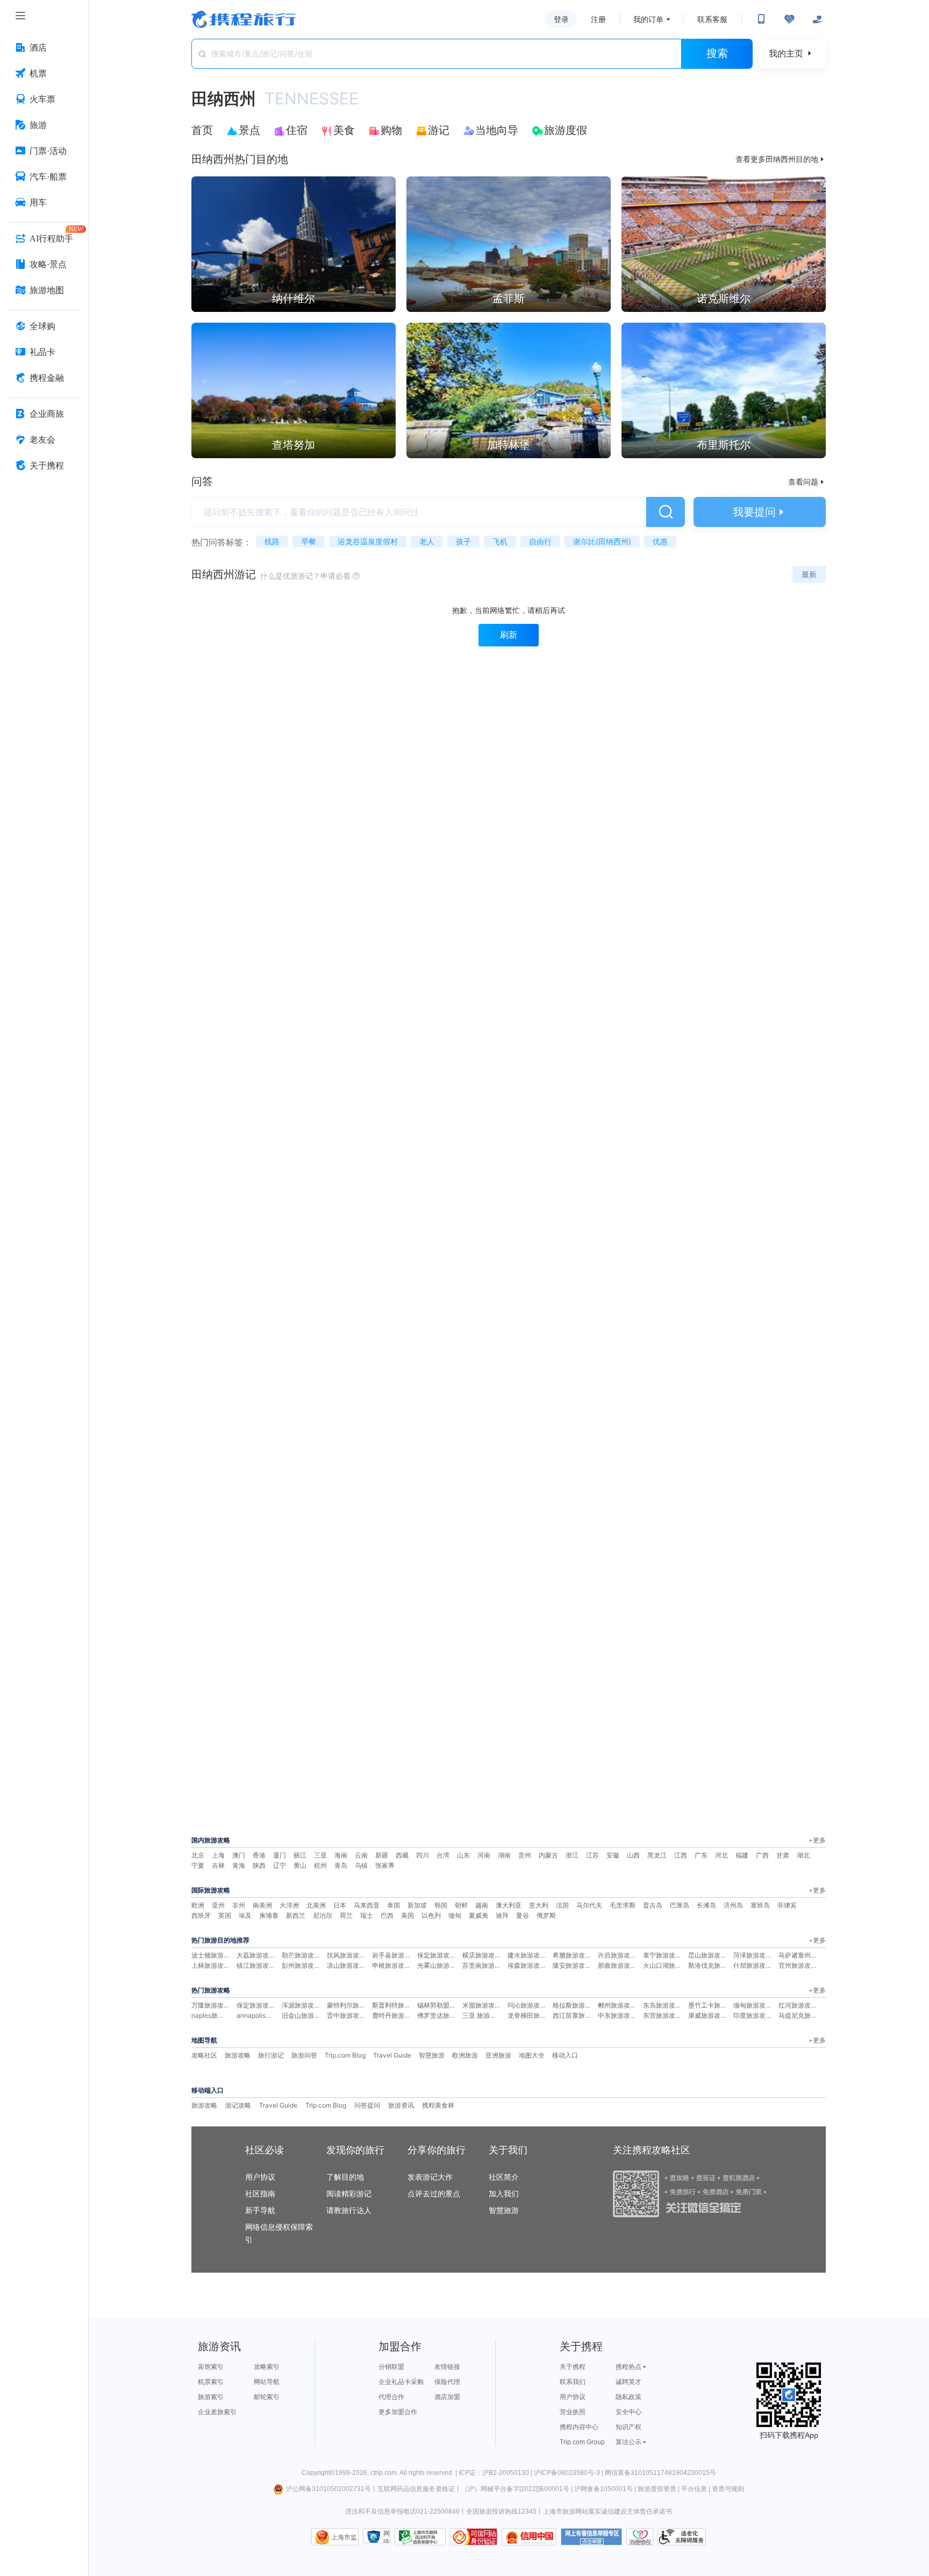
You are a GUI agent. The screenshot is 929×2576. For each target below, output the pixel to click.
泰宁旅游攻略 (662, 1955)
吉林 (218, 1865)
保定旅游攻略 (437, 1955)
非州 (239, 1905)
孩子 (463, 541)
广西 (762, 1855)
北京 (198, 1855)
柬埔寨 (269, 1915)
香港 (259, 1855)
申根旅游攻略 (391, 1965)
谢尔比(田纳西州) (602, 541)
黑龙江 (657, 1855)
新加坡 (417, 1905)
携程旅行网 (244, 19)
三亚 (320, 1855)
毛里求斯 (623, 1905)
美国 (408, 1915)
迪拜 (502, 1915)
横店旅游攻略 (482, 1955)
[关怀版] (817, 19)
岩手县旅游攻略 (395, 1955)
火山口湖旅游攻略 (669, 1965)
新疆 (382, 1855)
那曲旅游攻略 (617, 1965)
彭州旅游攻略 (301, 1965)
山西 (633, 1855)
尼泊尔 (323, 1915)
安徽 (613, 1855)
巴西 (387, 1915)
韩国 (441, 1905)
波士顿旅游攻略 (214, 1955)
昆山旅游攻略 (708, 1955)
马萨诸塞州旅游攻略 (807, 1955)
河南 (484, 1855)
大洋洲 (289, 1905)
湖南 (504, 1855)
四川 (423, 1855)
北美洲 (316, 1905)
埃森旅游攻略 (527, 1965)
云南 (361, 1855)
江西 (681, 1855)
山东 (463, 1855)
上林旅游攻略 (211, 1965)
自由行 (540, 541)
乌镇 (361, 1865)
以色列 (431, 1915)
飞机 (500, 541)
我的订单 (648, 19)
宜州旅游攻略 (798, 1965)
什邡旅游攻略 (753, 1965)
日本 (340, 1905)
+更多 (817, 1840)
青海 (239, 1865)
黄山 (300, 1865)
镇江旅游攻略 (256, 1965)
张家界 (385, 1865)
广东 (701, 1855)
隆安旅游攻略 (572, 1965)
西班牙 (201, 1915)
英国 (225, 1915)
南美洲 (262, 1905)
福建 (742, 1855)
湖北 (803, 1855)
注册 (598, 19)
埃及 (245, 1915)
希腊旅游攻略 (572, 1955)
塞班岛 (760, 1905)
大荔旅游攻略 (256, 1955)
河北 (721, 1855)
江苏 (592, 1855)
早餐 (309, 541)
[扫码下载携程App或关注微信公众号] (761, 19)
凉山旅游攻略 (346, 1965)
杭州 (320, 1865)
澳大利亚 (509, 1905)
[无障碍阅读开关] (789, 19)
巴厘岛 (680, 1905)
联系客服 (712, 19)
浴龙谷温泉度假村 (368, 541)
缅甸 (455, 1915)
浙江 (572, 1855)
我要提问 (760, 512)
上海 (218, 1855)
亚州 (218, 1905)
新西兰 (296, 1915)
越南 (482, 1905)
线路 (272, 541)
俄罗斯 (546, 1915)
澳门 (239, 1855)
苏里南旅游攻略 (485, 1965)
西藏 (402, 1855)
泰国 (394, 1905)
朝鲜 (461, 1905)
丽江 (300, 1855)
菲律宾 (787, 1905)
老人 (427, 541)
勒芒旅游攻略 (301, 1955)
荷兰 (346, 1915)
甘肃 (783, 1855)
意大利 (539, 1905)
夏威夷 (478, 1915)
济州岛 (733, 1905)
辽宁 (280, 1865)
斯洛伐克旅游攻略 (714, 1965)
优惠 (660, 541)
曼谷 (523, 1915)
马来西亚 (367, 1905)
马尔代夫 (589, 1905)
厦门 (280, 1855)
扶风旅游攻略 (346, 1955)
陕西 (259, 1865)
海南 (341, 1855)
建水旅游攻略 (527, 1955)
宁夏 (198, 1865)
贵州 (525, 1855)
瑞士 (367, 1915)
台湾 (443, 1855)
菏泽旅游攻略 (753, 1955)
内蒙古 (548, 1855)
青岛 (341, 1865)
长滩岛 (706, 1905)
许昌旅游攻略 (617, 1955)
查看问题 (807, 482)
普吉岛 (653, 1905)
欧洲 (198, 1905)
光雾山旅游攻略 (440, 1965)
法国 (562, 1905)
